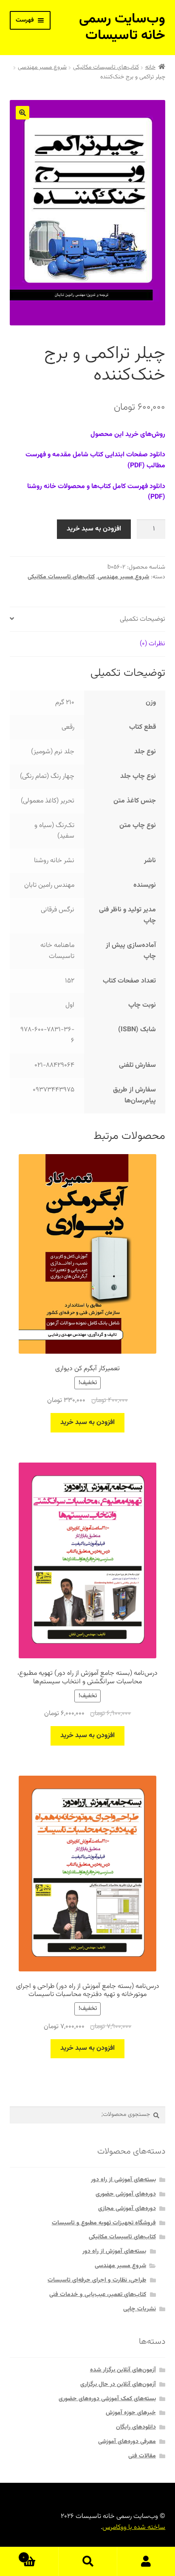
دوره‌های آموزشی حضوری (126, 2194)
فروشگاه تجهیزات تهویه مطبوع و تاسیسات (104, 2223)
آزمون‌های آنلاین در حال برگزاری (118, 2384)
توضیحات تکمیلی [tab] (143, 619)
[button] (23, 113)
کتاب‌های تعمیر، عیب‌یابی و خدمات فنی (98, 2295)
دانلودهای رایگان (136, 2427)
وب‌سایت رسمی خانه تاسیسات (122, 27)
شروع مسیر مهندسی (42, 67)
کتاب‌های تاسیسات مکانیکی (106, 67)
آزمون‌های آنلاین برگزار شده (123, 2370)
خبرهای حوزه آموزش (131, 2413)
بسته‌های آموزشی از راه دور (123, 2180)
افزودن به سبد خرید (94, 529)
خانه (150, 67)
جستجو (87, 2562)
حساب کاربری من (146, 2562)
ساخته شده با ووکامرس (134, 2527)
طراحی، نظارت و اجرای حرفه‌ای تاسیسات (97, 2280)
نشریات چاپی (140, 2309)
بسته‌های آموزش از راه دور (114, 2251)
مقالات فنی (142, 2456)
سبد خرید (40, 2554)
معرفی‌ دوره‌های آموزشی (127, 2442)
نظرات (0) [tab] (152, 644)
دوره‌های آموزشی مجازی (127, 2209)
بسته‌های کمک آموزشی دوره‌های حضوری (107, 2399)
